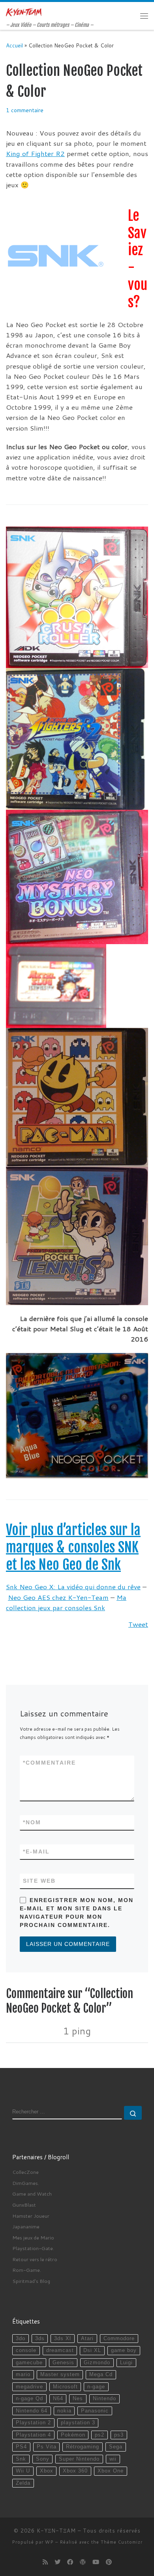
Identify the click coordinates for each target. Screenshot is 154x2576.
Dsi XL (92, 2350)
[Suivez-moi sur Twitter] (57, 2562)
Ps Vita (47, 2447)
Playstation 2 (33, 2423)
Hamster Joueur (31, 2216)
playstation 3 (78, 2423)
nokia (64, 2411)
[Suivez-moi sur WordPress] (83, 2562)
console (26, 2350)
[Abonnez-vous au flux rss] (45, 2562)
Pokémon (73, 2435)
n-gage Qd (29, 2399)
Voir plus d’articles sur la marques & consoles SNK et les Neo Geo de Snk (73, 1547)
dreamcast (60, 2350)
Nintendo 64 (32, 2411)
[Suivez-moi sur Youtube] (96, 2562)
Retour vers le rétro (35, 2259)
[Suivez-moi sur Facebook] (70, 2562)
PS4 (21, 2447)
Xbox (47, 2471)
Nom (32, 1822)
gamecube (29, 2363)
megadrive (29, 2387)
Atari (87, 2339)
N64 (58, 2399)
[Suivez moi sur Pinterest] (109, 2562)
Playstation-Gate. (33, 2248)
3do (21, 2339)
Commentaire (49, 1763)
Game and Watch (32, 2194)
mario (23, 2375)
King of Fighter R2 (35, 153)
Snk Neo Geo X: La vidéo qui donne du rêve (73, 1587)
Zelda (23, 2483)
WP (49, 2542)
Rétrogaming (83, 2447)
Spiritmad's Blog (31, 2281)
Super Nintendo (79, 2459)
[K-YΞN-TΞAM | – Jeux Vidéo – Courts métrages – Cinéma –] (24, 12)
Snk (21, 2459)
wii (113, 2459)
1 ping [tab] (77, 2031)
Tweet (138, 1624)
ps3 (119, 2435)
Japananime (26, 2226)
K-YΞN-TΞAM (56, 2531)
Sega (116, 2447)
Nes (78, 2399)
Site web (39, 1881)
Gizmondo (97, 2363)
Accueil (14, 45)
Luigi (126, 2363)
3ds (40, 2339)
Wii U (23, 2471)
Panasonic (95, 2411)
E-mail (36, 1852)
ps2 (100, 2435)
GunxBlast (24, 2205)
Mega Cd (101, 2375)
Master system (60, 2375)
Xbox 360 (75, 2471)
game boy (124, 2350)
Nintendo (104, 2399)
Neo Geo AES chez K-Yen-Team (58, 1597)
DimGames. (26, 2183)
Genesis (63, 2363)
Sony (43, 2459)
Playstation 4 (33, 2435)
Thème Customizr (122, 2542)
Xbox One (111, 2471)
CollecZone (25, 2172)
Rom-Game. (27, 2270)
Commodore (119, 2339)
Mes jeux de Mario (33, 2237)
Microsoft (65, 2387)
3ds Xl (63, 2339)
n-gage (96, 2387)
